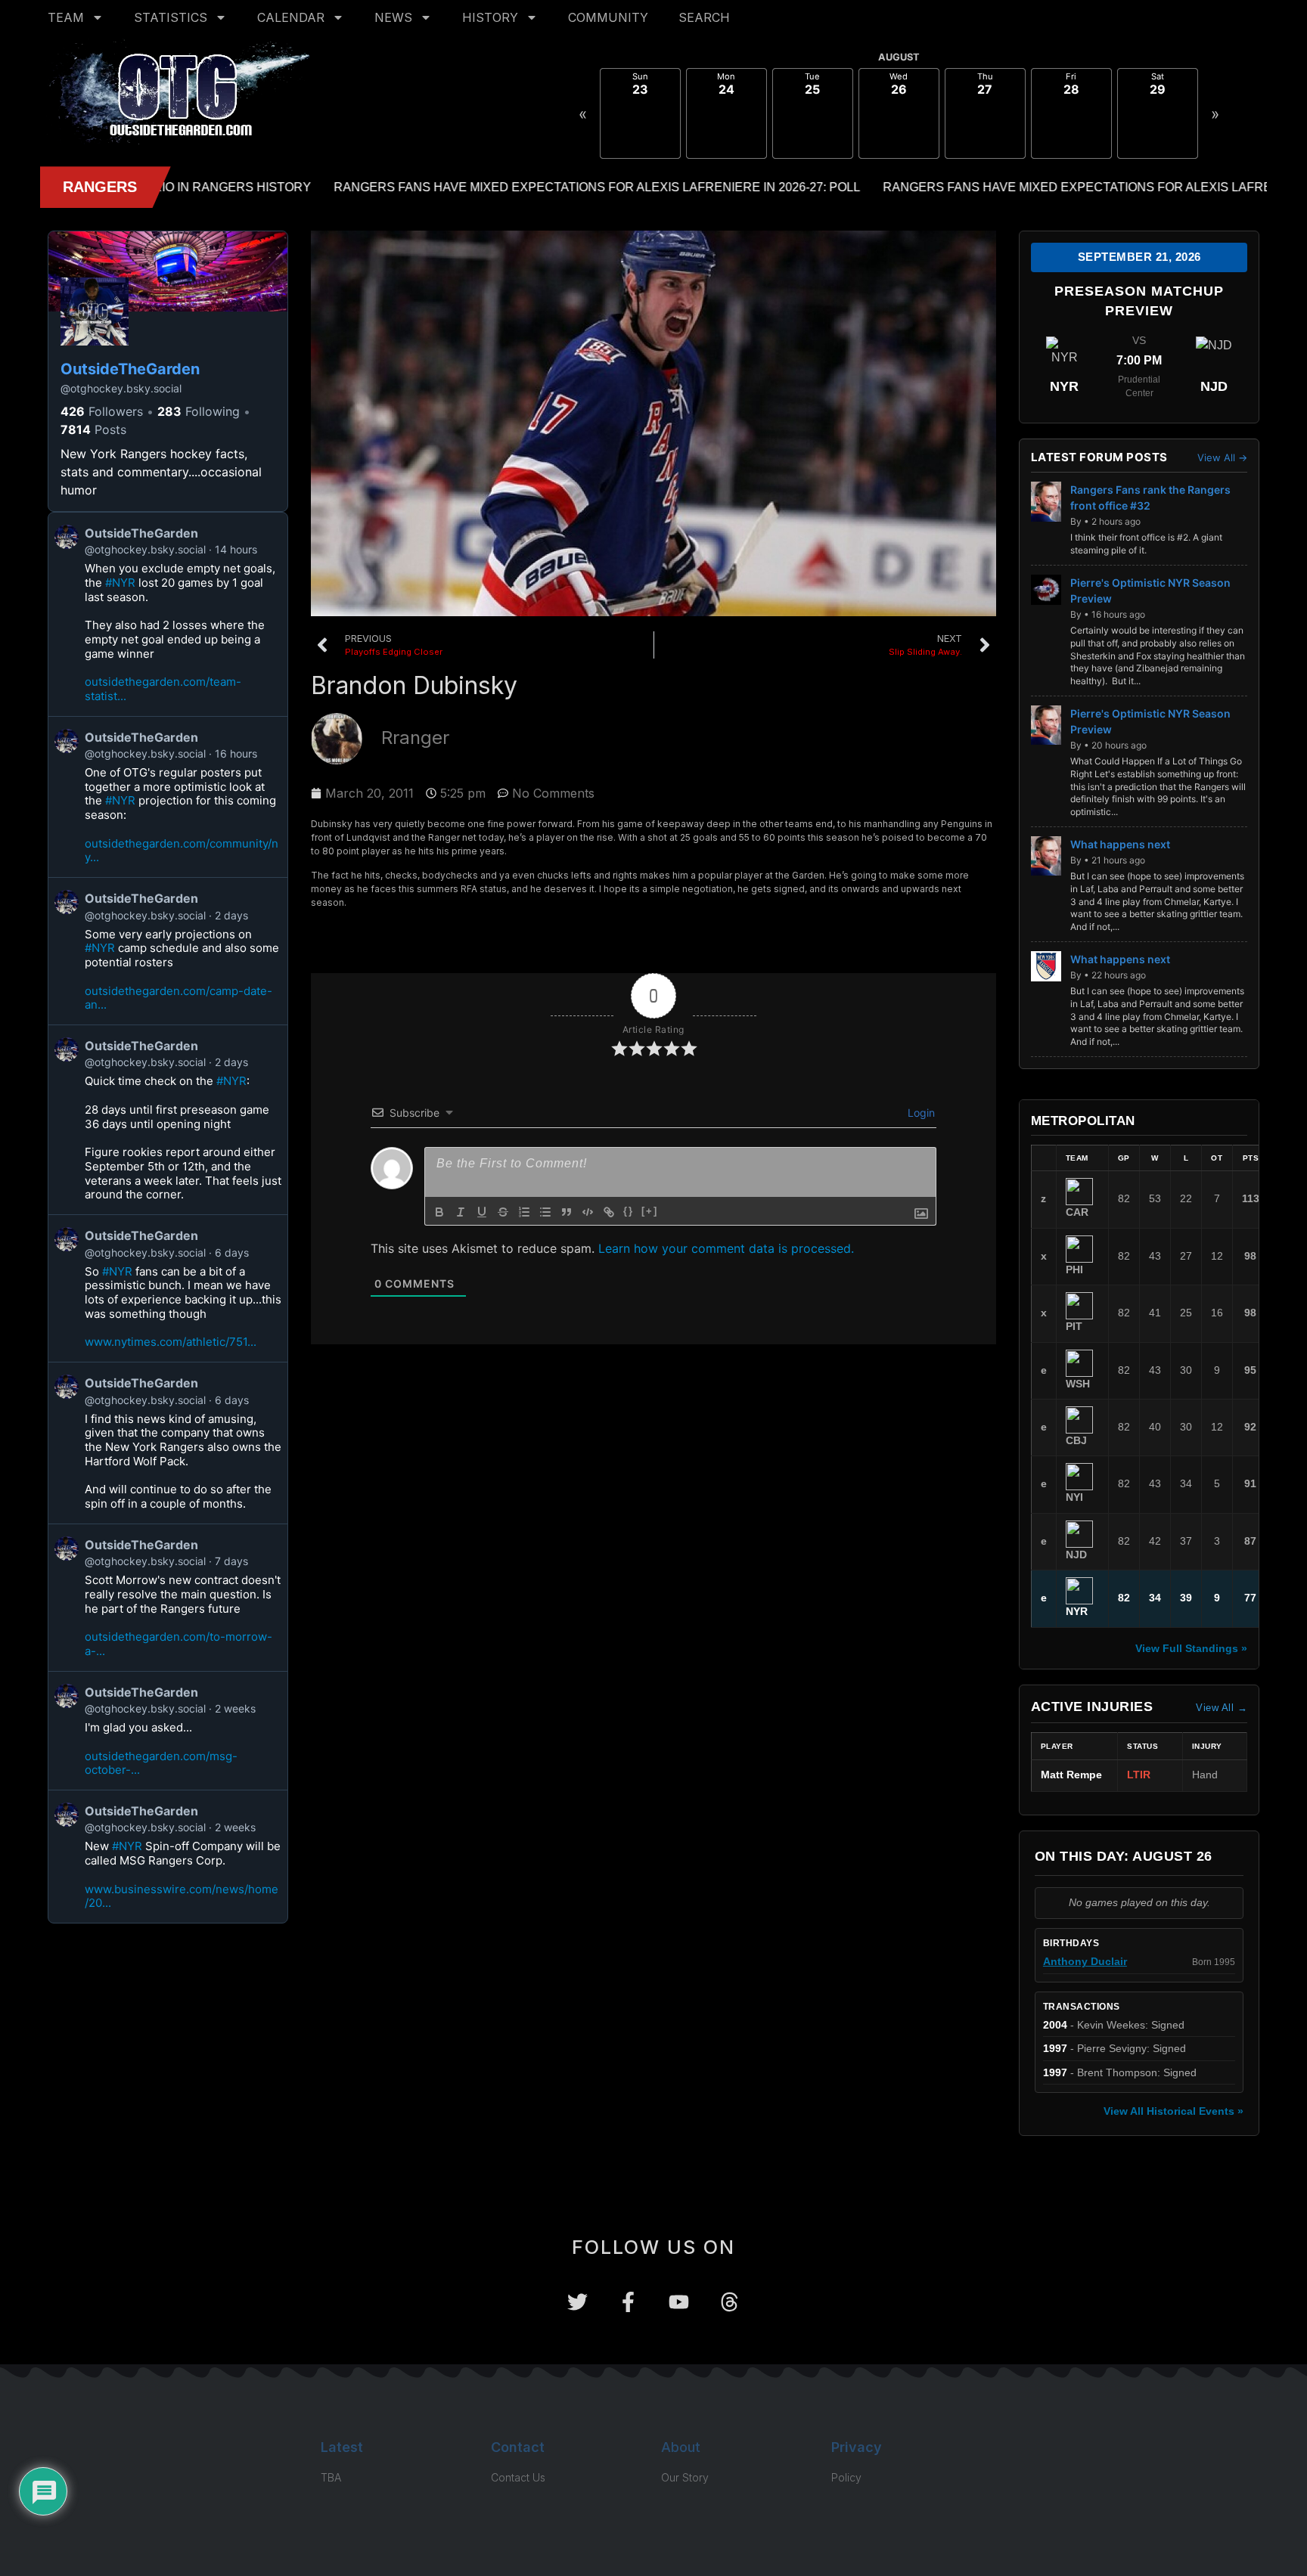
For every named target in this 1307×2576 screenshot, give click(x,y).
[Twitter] (577, 2302)
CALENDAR (291, 17)
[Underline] (482, 1212)
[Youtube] (679, 2302)
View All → (1222, 458)
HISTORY (490, 17)
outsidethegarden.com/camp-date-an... (179, 998)
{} (629, 1211)
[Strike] (503, 1212)
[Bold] (439, 1212)
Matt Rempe (1071, 1775)
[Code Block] (588, 1212)
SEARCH (704, 17)
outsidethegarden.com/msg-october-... (161, 1763)
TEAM (66, 17)
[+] (650, 1211)
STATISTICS (171, 17)
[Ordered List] (524, 1212)
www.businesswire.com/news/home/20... (182, 1896)
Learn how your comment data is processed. (726, 1248)
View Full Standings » (1191, 1648)
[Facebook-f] (628, 2302)
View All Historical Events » (1174, 2111)
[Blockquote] (567, 1212)
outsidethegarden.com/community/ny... (182, 851)
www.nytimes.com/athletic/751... (171, 1342)
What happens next (1120, 844)
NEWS (393, 17)
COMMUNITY (608, 17)
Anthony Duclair (1085, 1962)
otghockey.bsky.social (121, 388)
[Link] (609, 1212)
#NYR (120, 583)
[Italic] (461, 1212)
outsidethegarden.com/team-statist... (163, 689)
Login (920, 1113)
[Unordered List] (545, 1212)
